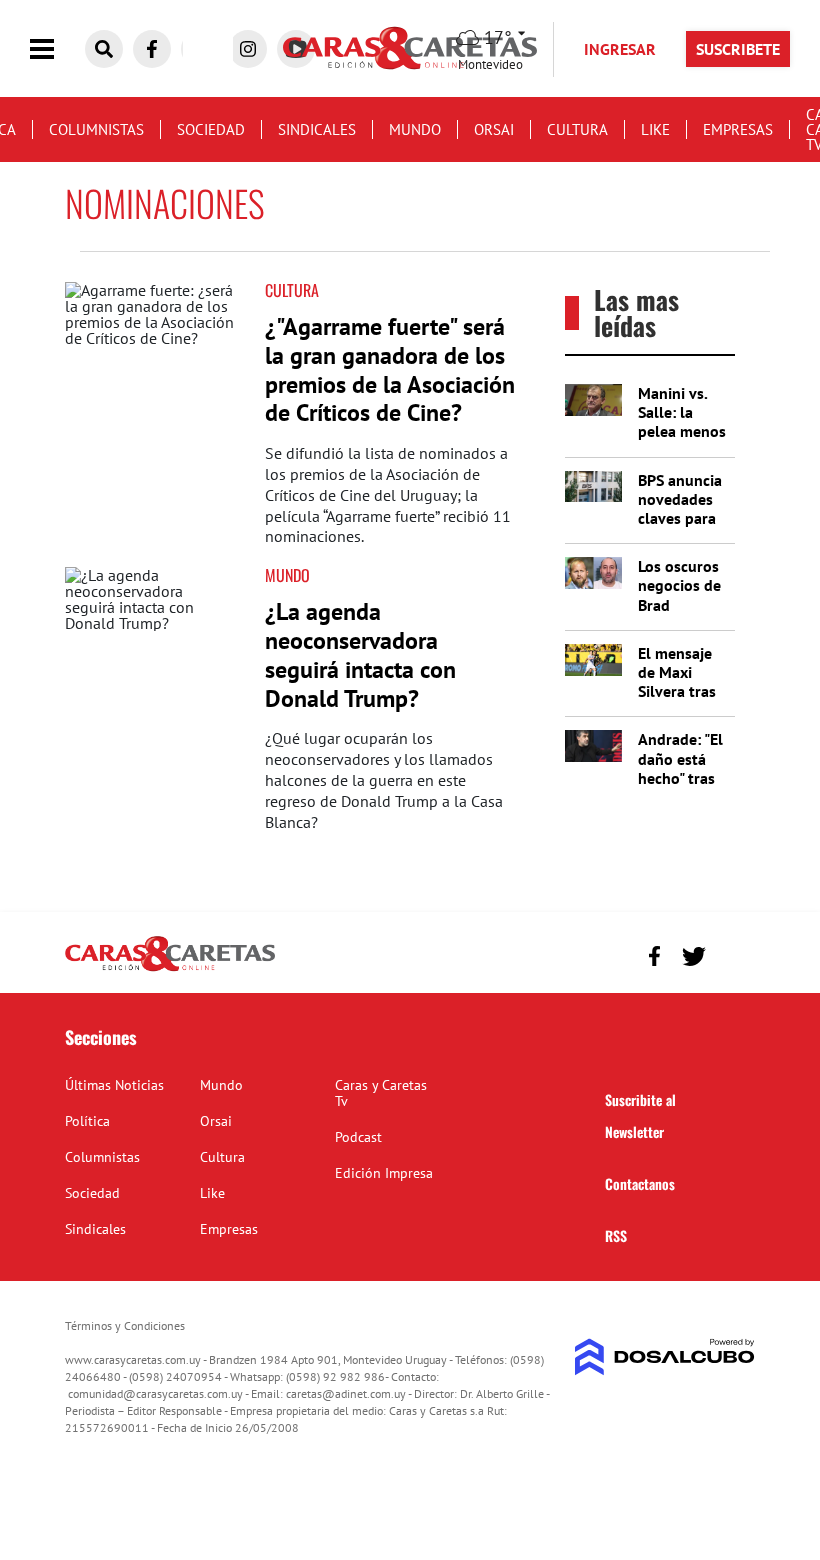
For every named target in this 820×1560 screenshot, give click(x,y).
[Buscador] (104, 49)
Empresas (738, 129)
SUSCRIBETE (738, 49)
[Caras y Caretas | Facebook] (152, 49)
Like (655, 129)
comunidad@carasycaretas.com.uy (155, 1393)
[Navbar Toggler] (57, 49)
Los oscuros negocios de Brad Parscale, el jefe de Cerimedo (679, 614)
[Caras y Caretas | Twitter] (693, 956)
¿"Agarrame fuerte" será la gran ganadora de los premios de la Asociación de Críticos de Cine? (390, 369)
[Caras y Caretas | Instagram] (248, 49)
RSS (616, 1235)
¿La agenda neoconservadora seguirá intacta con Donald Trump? (360, 654)
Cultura (577, 129)
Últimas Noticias (114, 1085)
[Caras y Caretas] (170, 970)
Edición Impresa (384, 1173)
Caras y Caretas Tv (381, 1093)
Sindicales (317, 129)
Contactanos (640, 1183)
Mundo (415, 129)
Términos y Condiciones (125, 1325)
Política (87, 1121)
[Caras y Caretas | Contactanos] (732, 953)
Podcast (358, 1137)
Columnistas (96, 129)
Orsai (494, 129)
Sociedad (211, 129)
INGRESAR (620, 49)
